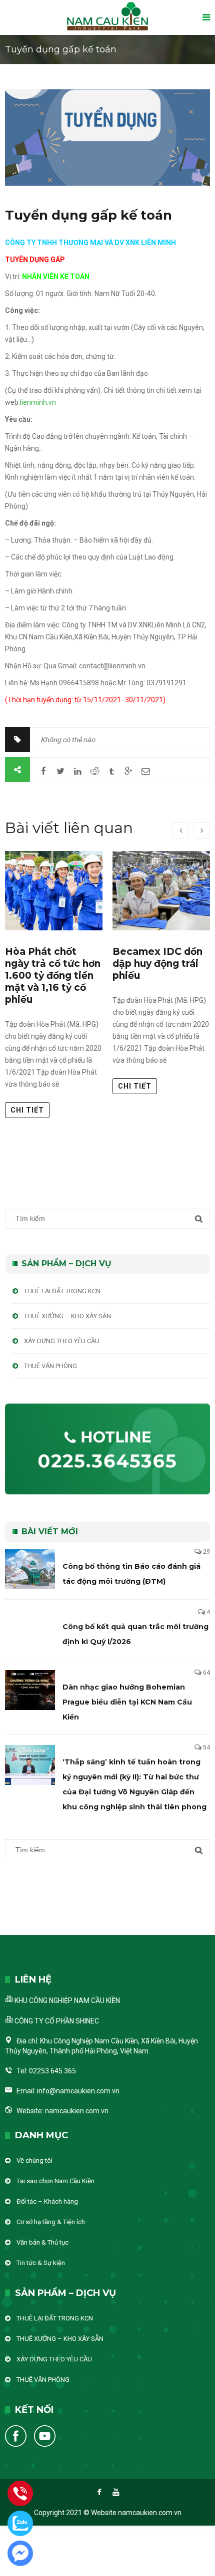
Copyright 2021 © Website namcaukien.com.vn (108, 2513)
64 (206, 1673)
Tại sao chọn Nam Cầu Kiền (55, 2181)
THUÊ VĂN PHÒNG (50, 1366)
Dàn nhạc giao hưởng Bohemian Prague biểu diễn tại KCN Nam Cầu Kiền (127, 1702)
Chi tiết (27, 1110)
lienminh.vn (38, 402)
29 (206, 1552)
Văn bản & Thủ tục (42, 2242)
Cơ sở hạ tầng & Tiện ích (51, 2222)
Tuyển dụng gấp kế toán (88, 215)
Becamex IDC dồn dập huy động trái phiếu (157, 964)
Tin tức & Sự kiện (41, 2263)
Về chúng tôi (34, 2160)
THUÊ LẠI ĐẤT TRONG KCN (62, 1291)
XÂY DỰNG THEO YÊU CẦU (62, 1341)
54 (206, 1747)
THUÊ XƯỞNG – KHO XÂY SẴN (67, 1316)
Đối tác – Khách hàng (47, 2201)
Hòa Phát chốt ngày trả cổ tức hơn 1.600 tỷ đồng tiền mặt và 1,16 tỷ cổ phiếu (53, 976)
